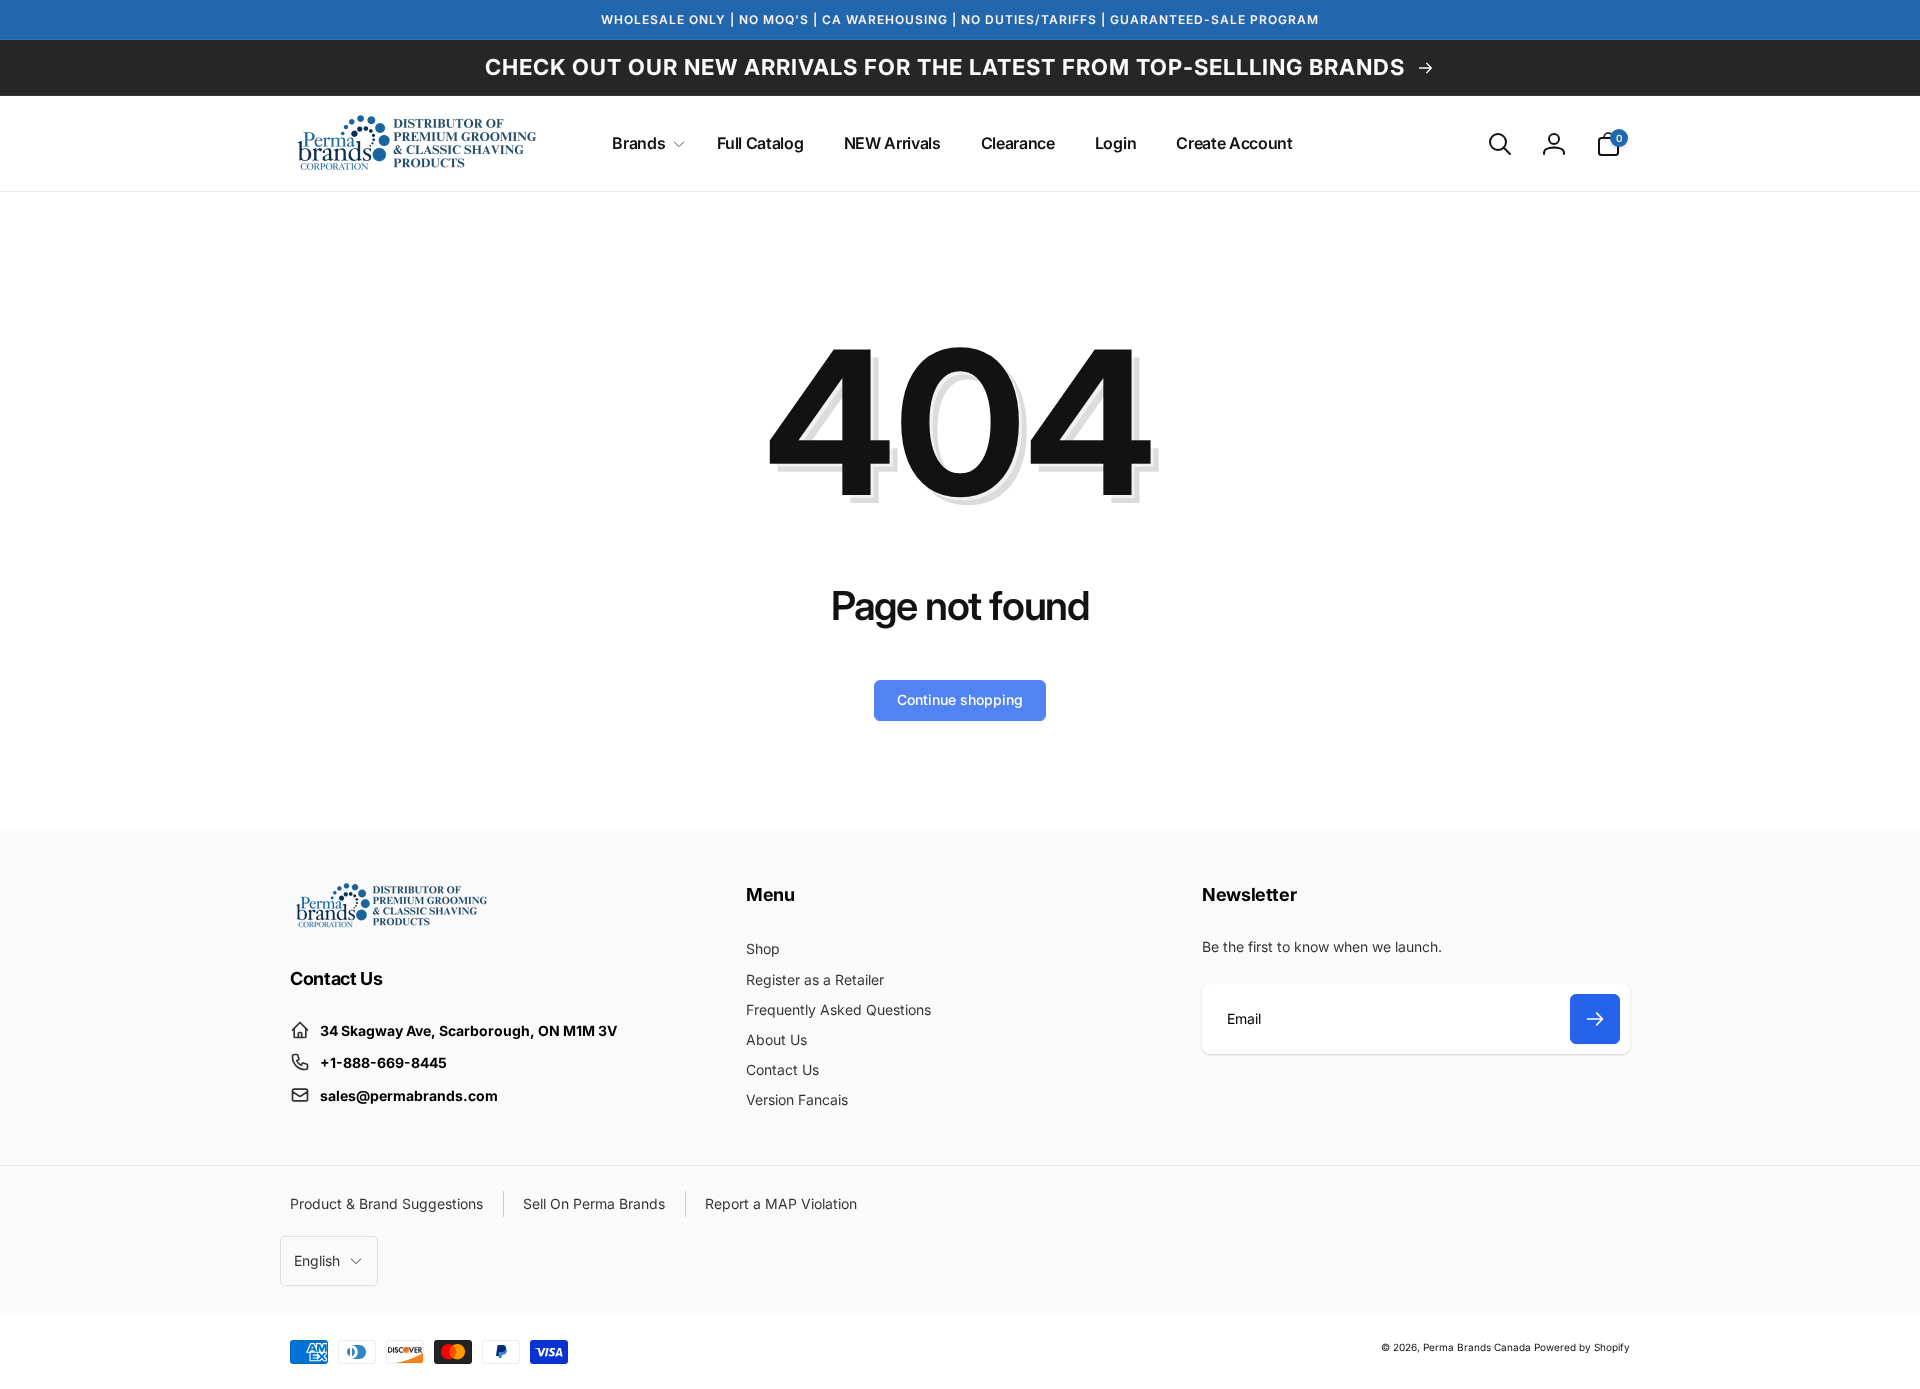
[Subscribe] (1595, 1019)
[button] (644, 143)
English (317, 1260)
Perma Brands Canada (1477, 1347)
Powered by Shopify (1582, 1347)
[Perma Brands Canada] (390, 923)
